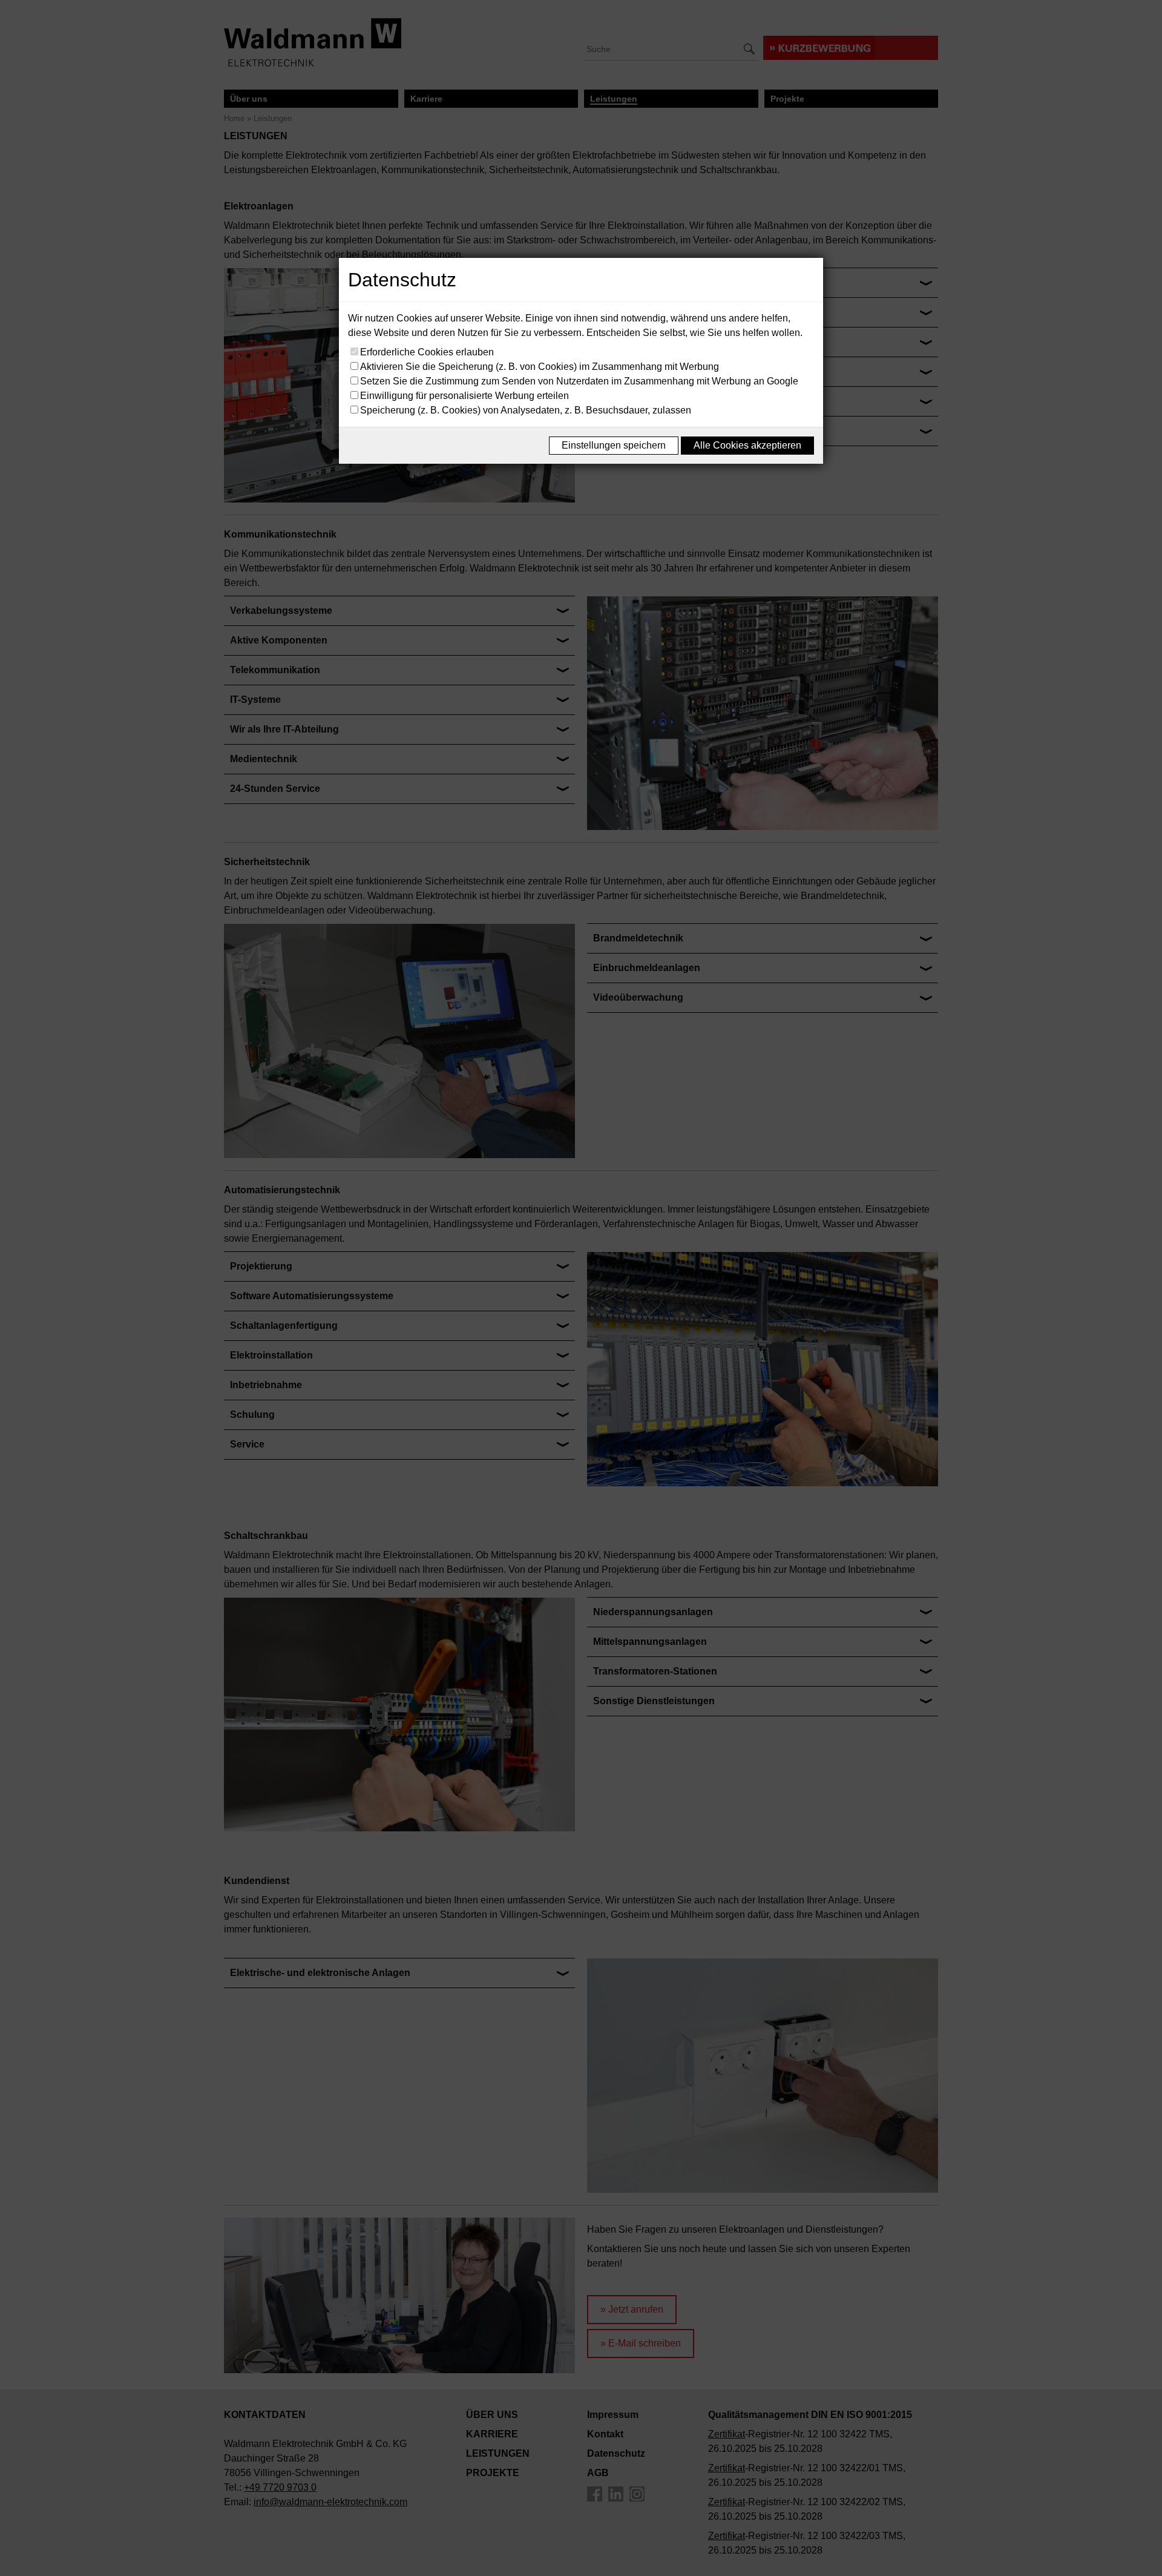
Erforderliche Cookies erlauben (427, 352)
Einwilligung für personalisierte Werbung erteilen (464, 396)
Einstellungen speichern (614, 445)
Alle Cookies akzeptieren (747, 445)
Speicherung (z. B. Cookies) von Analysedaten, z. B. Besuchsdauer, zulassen (526, 410)
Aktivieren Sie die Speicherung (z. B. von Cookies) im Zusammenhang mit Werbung (540, 367)
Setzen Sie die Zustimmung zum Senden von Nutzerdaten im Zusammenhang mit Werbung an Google (579, 381)
